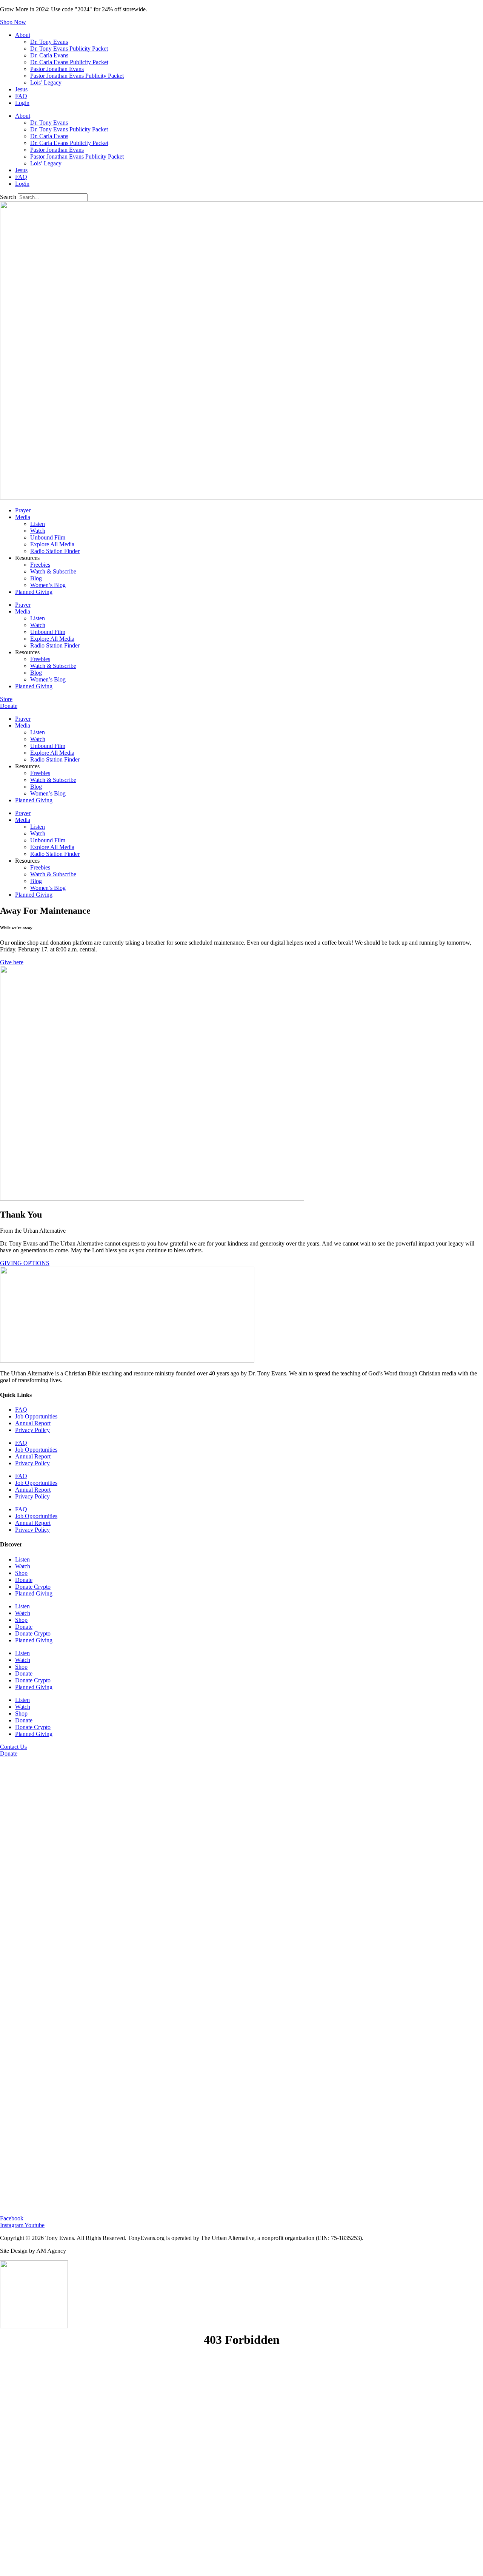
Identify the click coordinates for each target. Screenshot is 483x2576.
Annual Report (33, 1423)
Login (22, 103)
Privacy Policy (32, 1430)
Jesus (21, 89)
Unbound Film (48, 537)
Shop (21, 1573)
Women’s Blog (48, 585)
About (23, 35)
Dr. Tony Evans (49, 42)
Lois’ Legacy (46, 82)
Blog (36, 578)
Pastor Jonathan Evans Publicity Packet (77, 76)
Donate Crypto (33, 1587)
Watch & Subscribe (53, 571)
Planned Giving (34, 592)
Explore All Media (52, 544)
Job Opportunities (36, 1416)
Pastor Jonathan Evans (57, 69)
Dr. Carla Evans (49, 55)
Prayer (23, 510)
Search (8, 197)
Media (23, 517)
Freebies (40, 565)
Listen (38, 524)
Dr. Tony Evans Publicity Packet (69, 49)
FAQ (21, 96)
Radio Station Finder (55, 551)
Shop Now (13, 22)
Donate (24, 1580)
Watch (38, 531)
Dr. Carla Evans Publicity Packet (69, 62)
